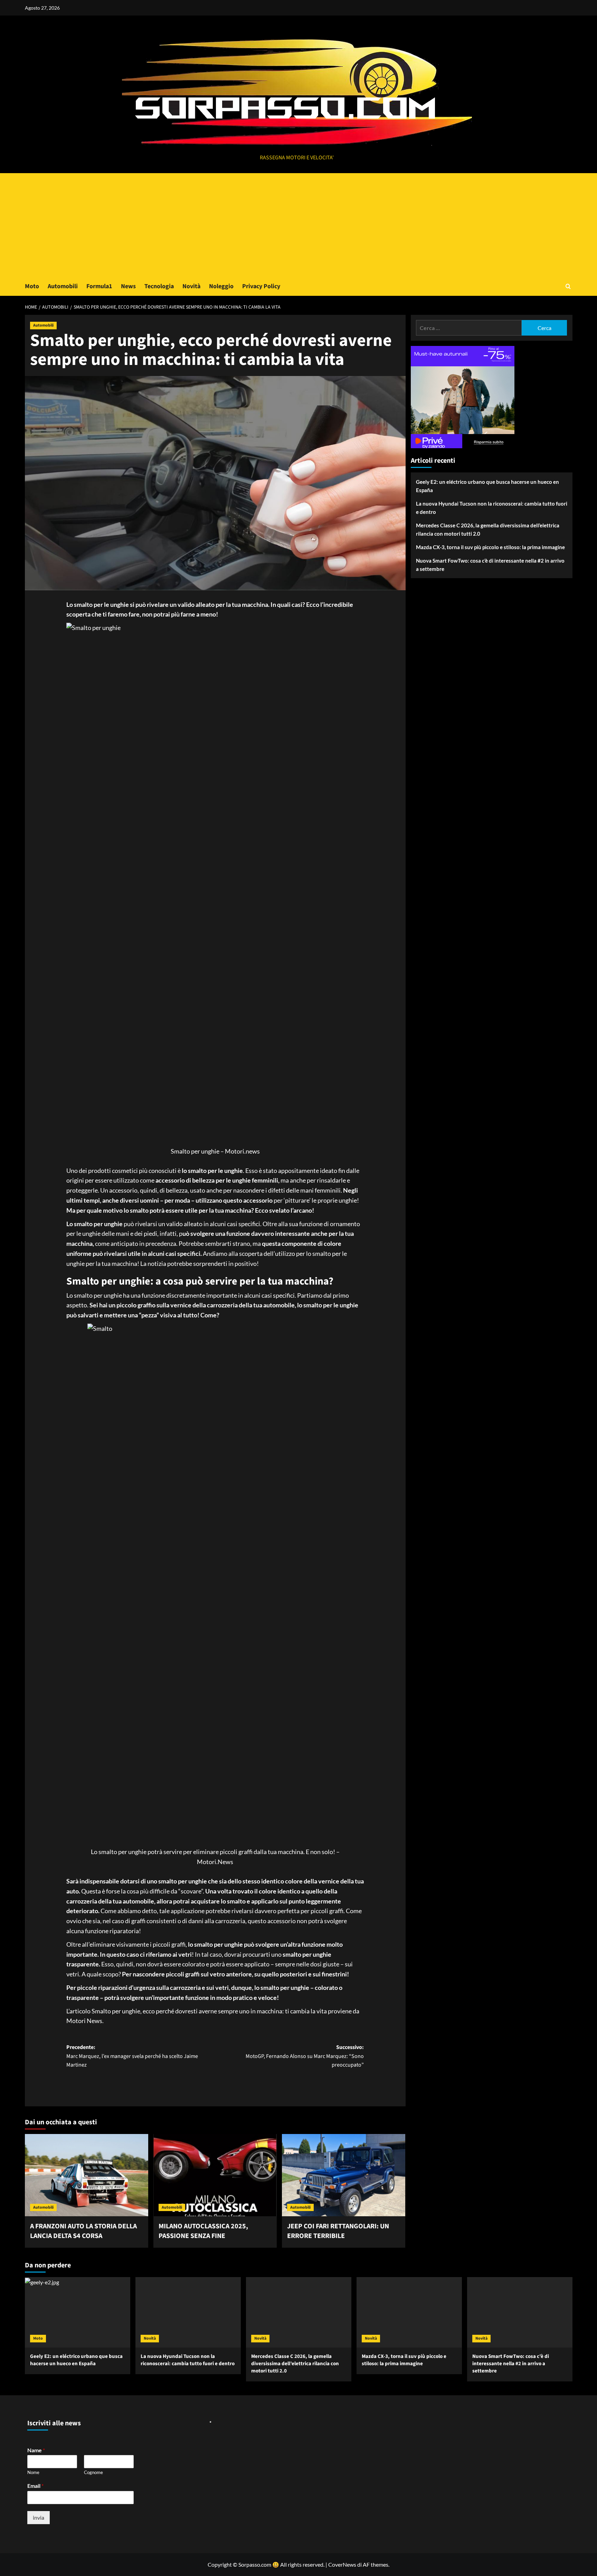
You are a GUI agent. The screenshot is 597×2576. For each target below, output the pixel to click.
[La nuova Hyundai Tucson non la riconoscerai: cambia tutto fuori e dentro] (188, 2312)
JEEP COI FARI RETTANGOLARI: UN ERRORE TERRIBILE (338, 2231)
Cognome (93, 2472)
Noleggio (221, 286)
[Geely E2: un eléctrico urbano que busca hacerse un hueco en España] (78, 2312)
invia (39, 2517)
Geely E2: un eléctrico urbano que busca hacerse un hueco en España (487, 486)
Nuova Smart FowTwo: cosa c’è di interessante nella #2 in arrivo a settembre (490, 565)
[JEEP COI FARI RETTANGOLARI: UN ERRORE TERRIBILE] (344, 2175)
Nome (33, 2472)
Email (35, 2486)
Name (36, 2450)
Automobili (63, 286)
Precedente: (132, 2056)
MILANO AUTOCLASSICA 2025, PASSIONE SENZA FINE (203, 2231)
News (128, 286)
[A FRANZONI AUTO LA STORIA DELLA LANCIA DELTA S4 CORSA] (87, 2175)
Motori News (84, 2021)
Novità (191, 286)
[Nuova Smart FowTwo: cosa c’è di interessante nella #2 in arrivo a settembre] (520, 2312)
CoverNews (342, 2564)
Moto (32, 286)
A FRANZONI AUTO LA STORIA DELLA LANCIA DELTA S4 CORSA (83, 2231)
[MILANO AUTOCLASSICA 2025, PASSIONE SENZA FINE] (215, 2175)
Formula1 (99, 286)
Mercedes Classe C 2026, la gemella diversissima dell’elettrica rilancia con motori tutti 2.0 (488, 529)
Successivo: (305, 2056)
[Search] (568, 286)
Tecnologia (159, 286)
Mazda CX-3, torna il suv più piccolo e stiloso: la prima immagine (490, 547)
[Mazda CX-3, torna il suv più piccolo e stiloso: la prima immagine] (409, 2312)
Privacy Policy (261, 286)
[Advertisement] (298, 225)
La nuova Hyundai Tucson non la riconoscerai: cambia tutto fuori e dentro (492, 508)
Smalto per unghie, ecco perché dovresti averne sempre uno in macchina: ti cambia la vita (209, 2011)
